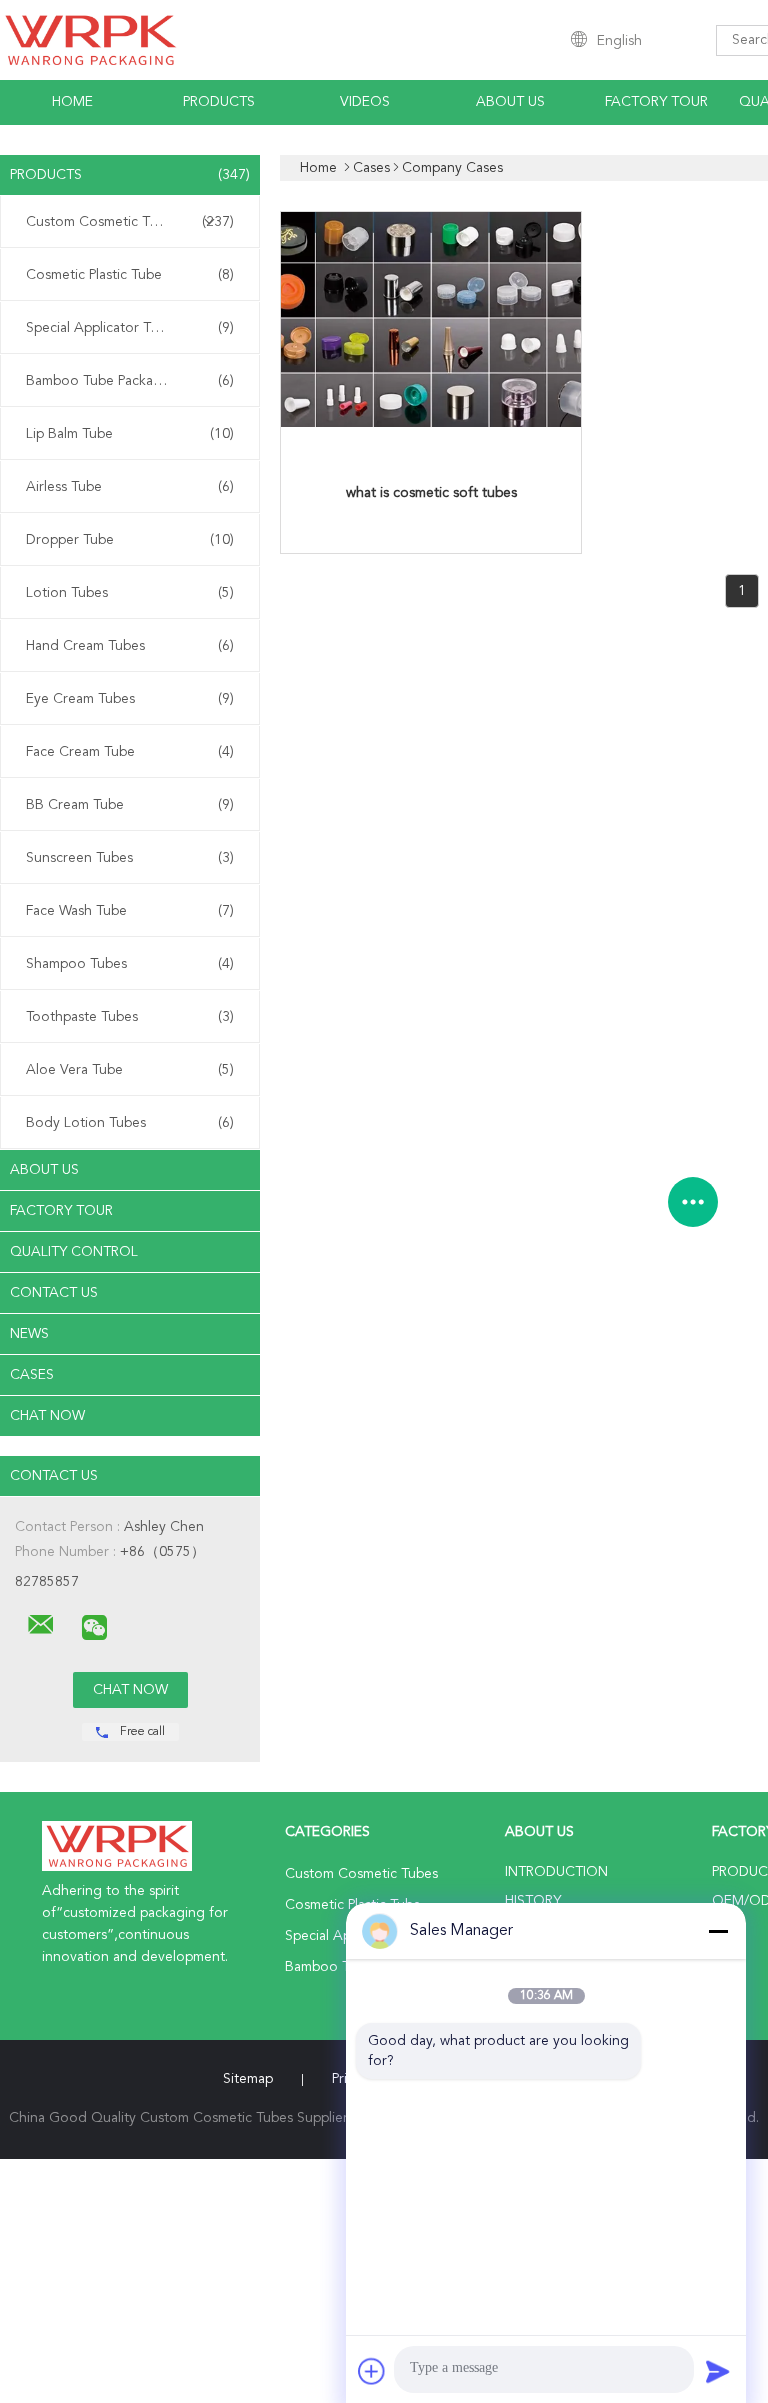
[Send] (718, 2371)
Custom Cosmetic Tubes (130, 222)
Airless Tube (130, 487)
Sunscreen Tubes (130, 858)
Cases (32, 1375)
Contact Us (54, 1293)
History (533, 1901)
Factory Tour (656, 102)
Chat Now (47, 1416)
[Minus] (718, 1931)
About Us (510, 102)
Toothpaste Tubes (130, 1017)
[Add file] (372, 2371)
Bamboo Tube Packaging (130, 381)
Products (219, 102)
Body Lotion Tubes (130, 1123)
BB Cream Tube (130, 805)
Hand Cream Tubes (130, 646)
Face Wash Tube (130, 911)
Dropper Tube (130, 540)
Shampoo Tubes (130, 964)
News (29, 1334)
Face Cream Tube (130, 752)
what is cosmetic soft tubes (431, 493)
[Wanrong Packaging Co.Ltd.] (41, 1625)
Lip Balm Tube (130, 434)
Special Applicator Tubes (130, 328)
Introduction (556, 1872)
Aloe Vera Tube (130, 1070)
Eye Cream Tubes (130, 699)
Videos (365, 102)
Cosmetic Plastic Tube (130, 275)
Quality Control (74, 1252)
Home (72, 102)
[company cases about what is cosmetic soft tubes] (431, 424)
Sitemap (248, 2079)
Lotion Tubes (130, 593)
